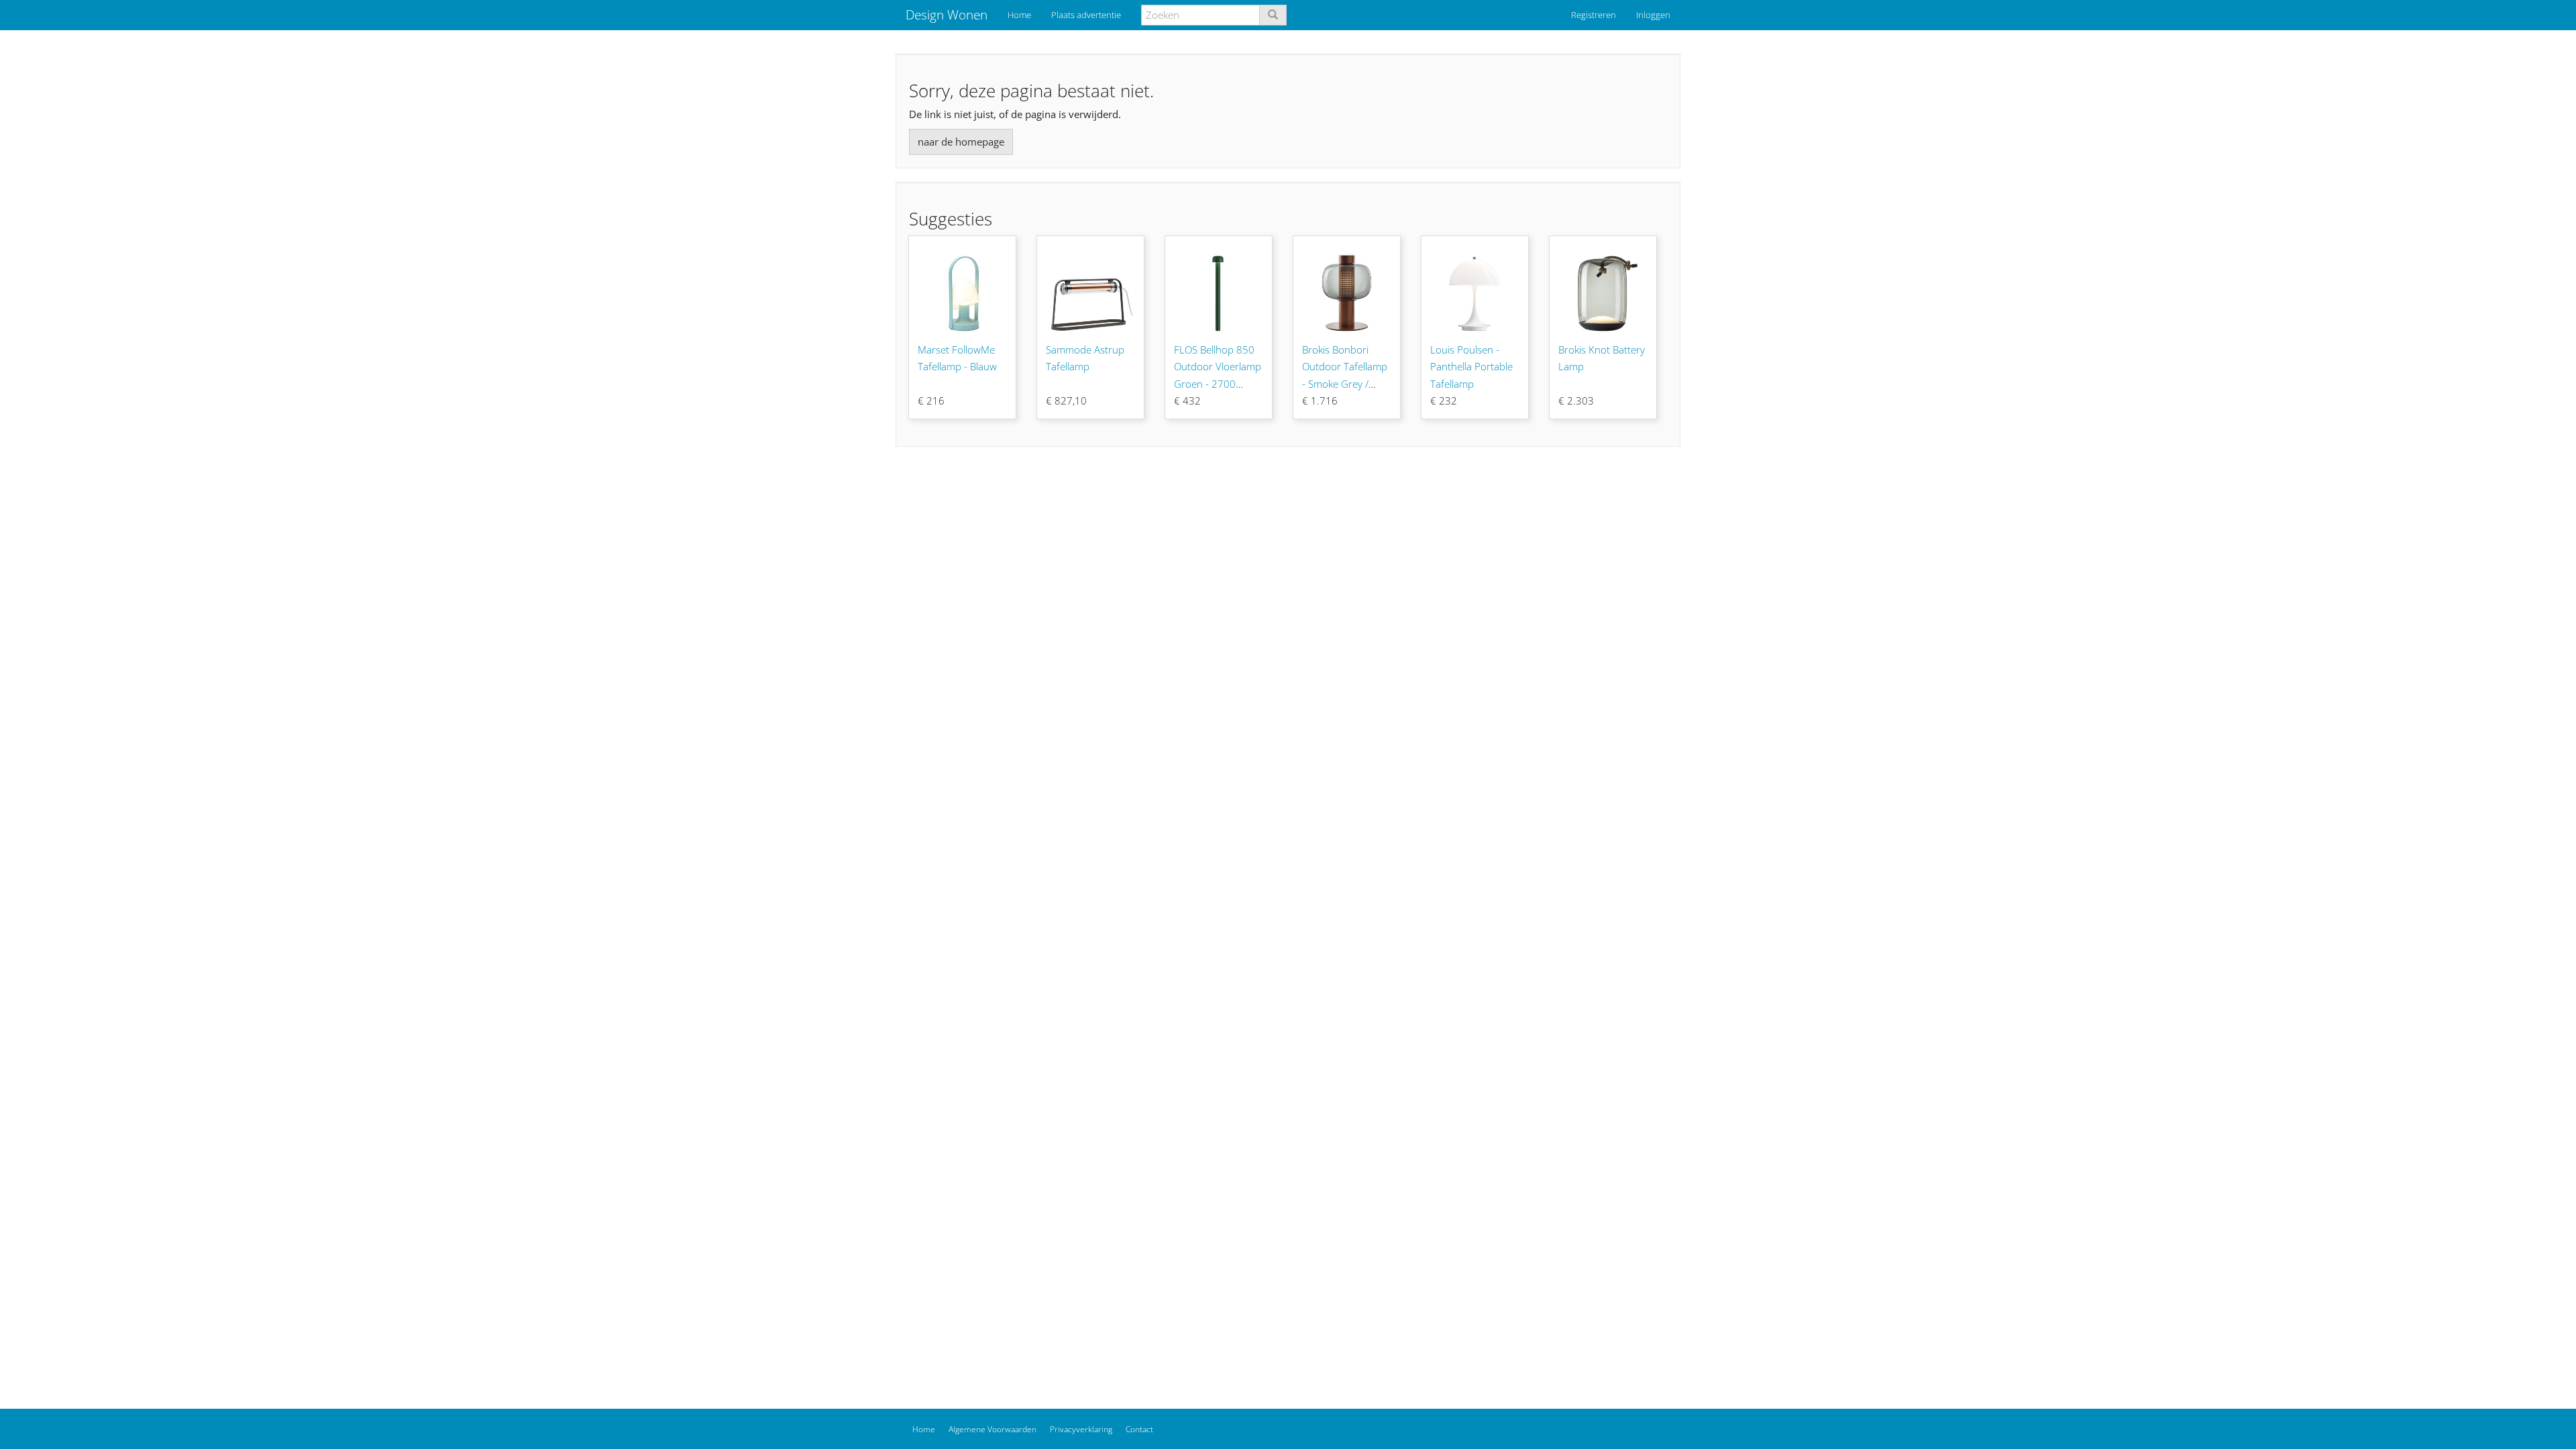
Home (1019, 15)
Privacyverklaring (1081, 1429)
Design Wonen (947, 15)
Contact (1139, 1429)
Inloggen (1653, 15)
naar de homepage (961, 142)
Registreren (1594, 15)
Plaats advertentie (1086, 15)
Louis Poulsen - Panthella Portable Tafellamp (1471, 367)
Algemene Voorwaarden (992, 1429)
